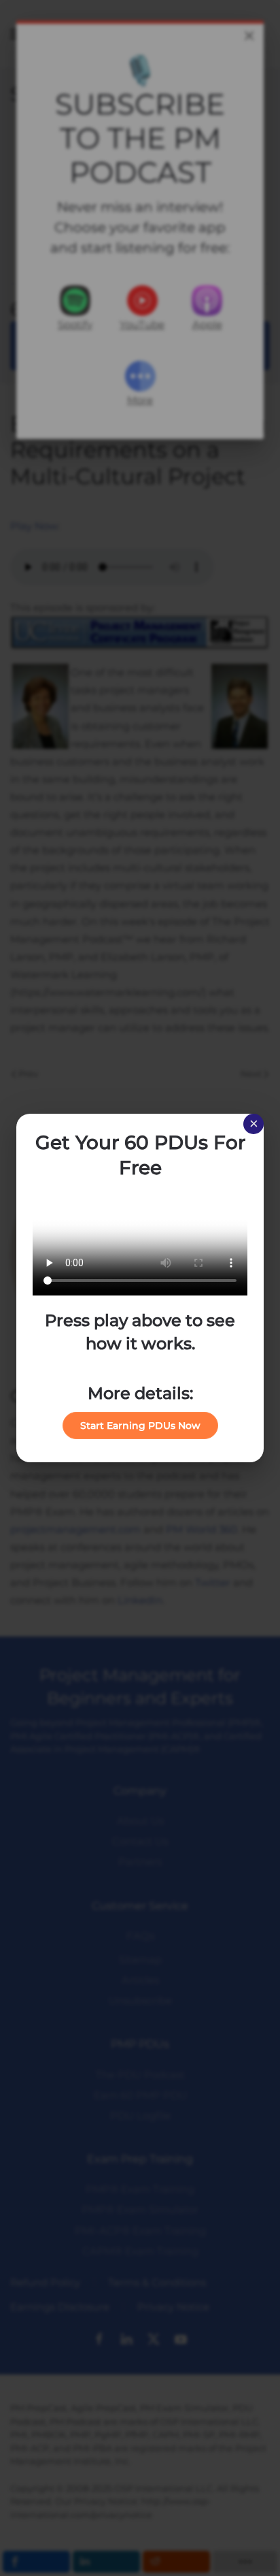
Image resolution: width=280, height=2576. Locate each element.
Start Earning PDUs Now (140, 1426)
